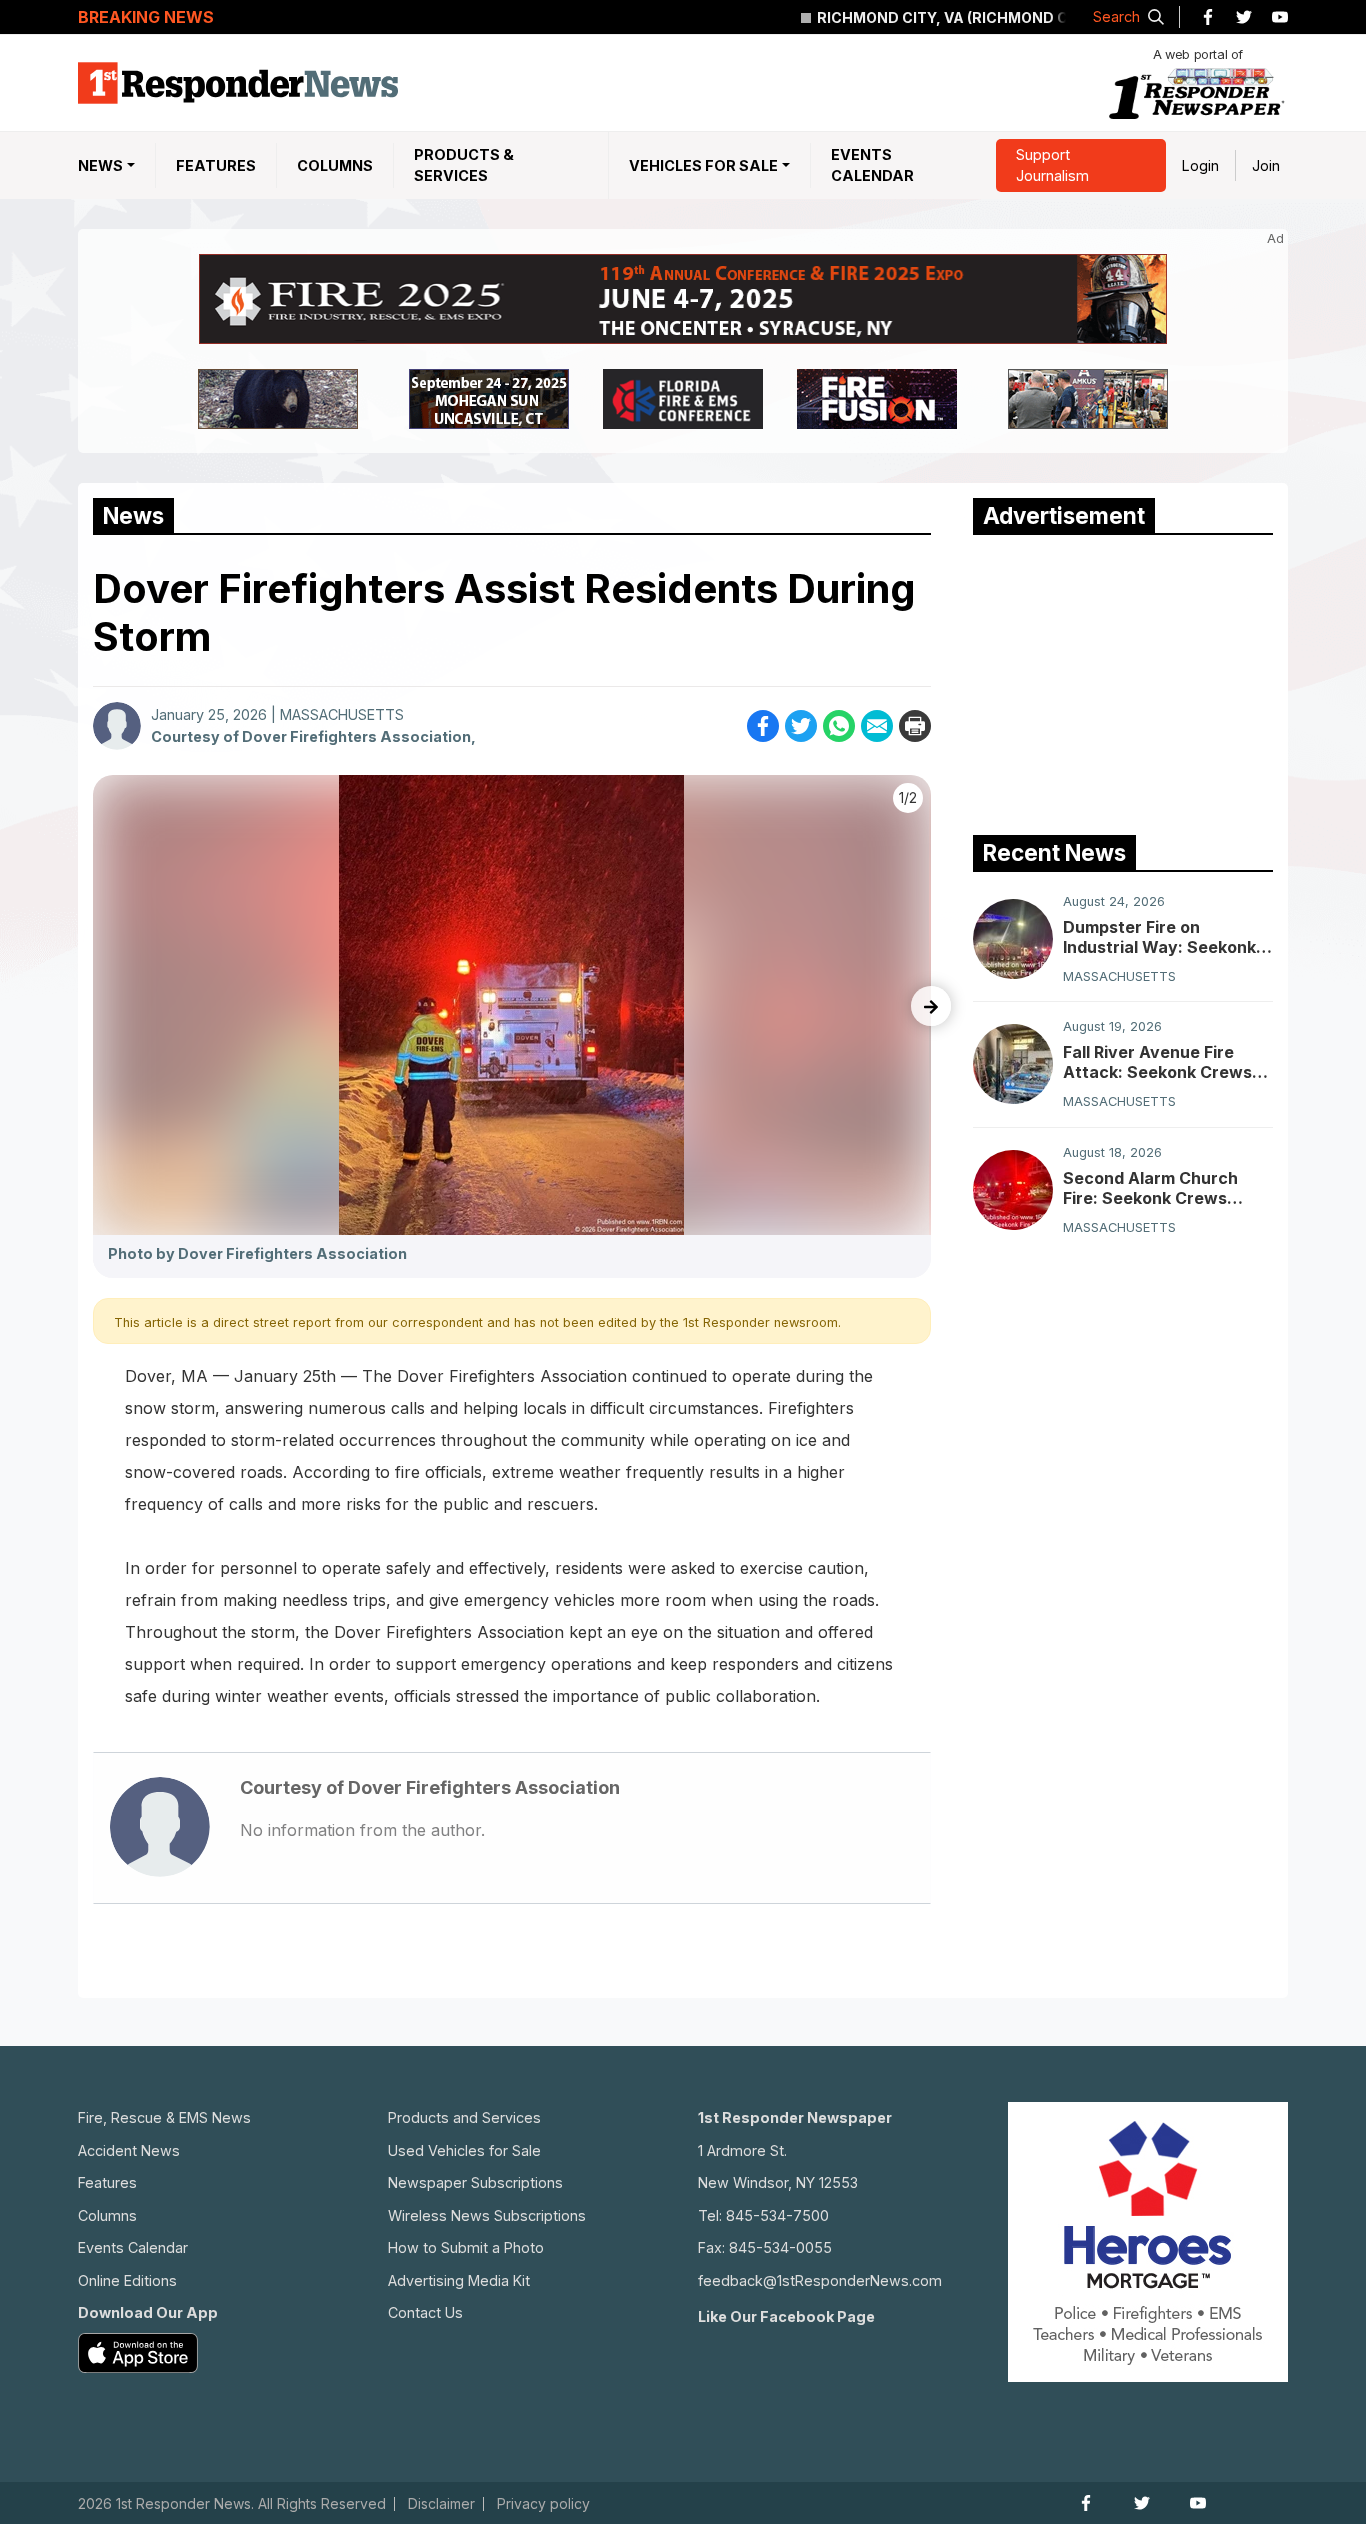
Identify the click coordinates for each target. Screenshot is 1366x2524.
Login (1200, 165)
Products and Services (464, 2117)
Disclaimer (441, 2504)
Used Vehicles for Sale (464, 2150)
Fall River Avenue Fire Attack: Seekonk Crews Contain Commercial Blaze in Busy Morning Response (1168, 1062)
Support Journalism (1052, 165)
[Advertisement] (1123, 680)
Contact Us (425, 2312)
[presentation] (931, 1006)
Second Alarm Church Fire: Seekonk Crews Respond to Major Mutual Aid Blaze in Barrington (1163, 1188)
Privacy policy (543, 2504)
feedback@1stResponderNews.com (820, 2280)
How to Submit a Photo (466, 2247)
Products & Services (464, 165)
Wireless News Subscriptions (487, 2215)
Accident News (129, 2150)
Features (216, 165)
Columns (335, 165)
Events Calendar (872, 165)
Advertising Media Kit (459, 2280)
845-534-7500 (777, 2215)
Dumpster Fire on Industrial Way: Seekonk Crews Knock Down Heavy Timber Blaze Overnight (1159, 937)
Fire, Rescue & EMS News (164, 2117)
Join (1266, 165)
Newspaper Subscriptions (475, 2182)
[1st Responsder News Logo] (238, 83)
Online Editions (127, 2280)
